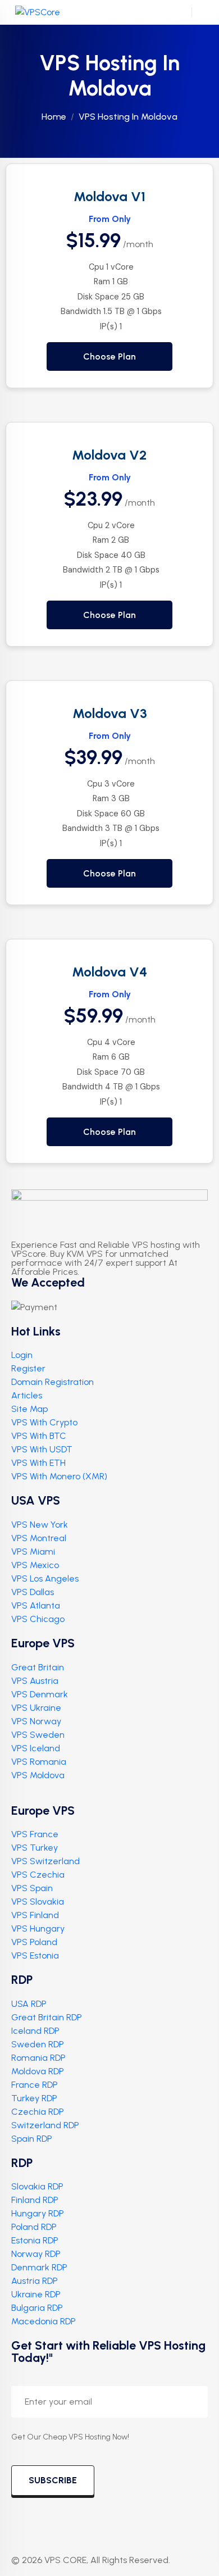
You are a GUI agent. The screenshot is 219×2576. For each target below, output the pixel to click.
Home (54, 117)
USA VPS (36, 1500)
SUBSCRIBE (53, 2480)
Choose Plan (109, 356)
